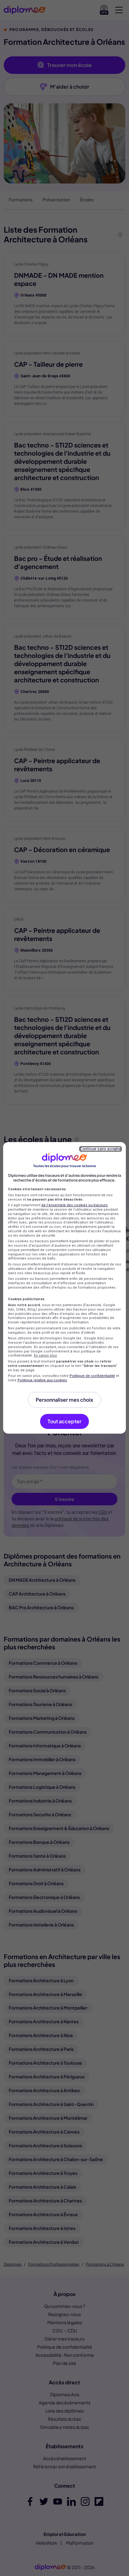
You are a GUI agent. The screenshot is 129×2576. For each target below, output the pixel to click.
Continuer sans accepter (101, 1149)
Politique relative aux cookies (42, 1380)
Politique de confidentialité (92, 1376)
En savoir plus (45, 1355)
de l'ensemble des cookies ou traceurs (75, 1205)
